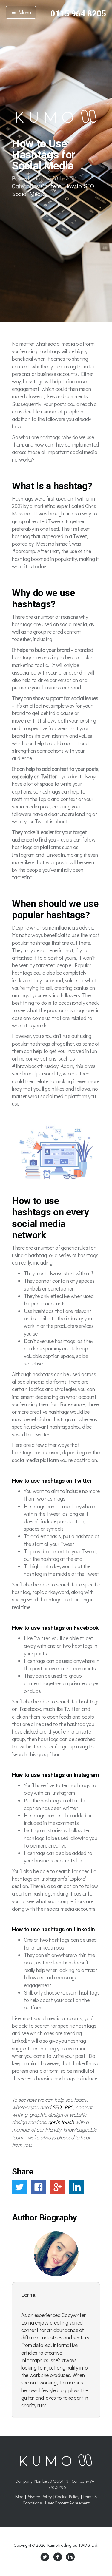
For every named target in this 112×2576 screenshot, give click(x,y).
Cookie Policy (67, 2496)
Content (51, 186)
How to (73, 186)
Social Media (29, 194)
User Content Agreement (67, 2503)
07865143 (59, 2481)
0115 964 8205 (78, 14)
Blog (19, 2496)
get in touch (61, 2122)
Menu (24, 12)
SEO (89, 186)
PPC (69, 2107)
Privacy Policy (39, 2496)
